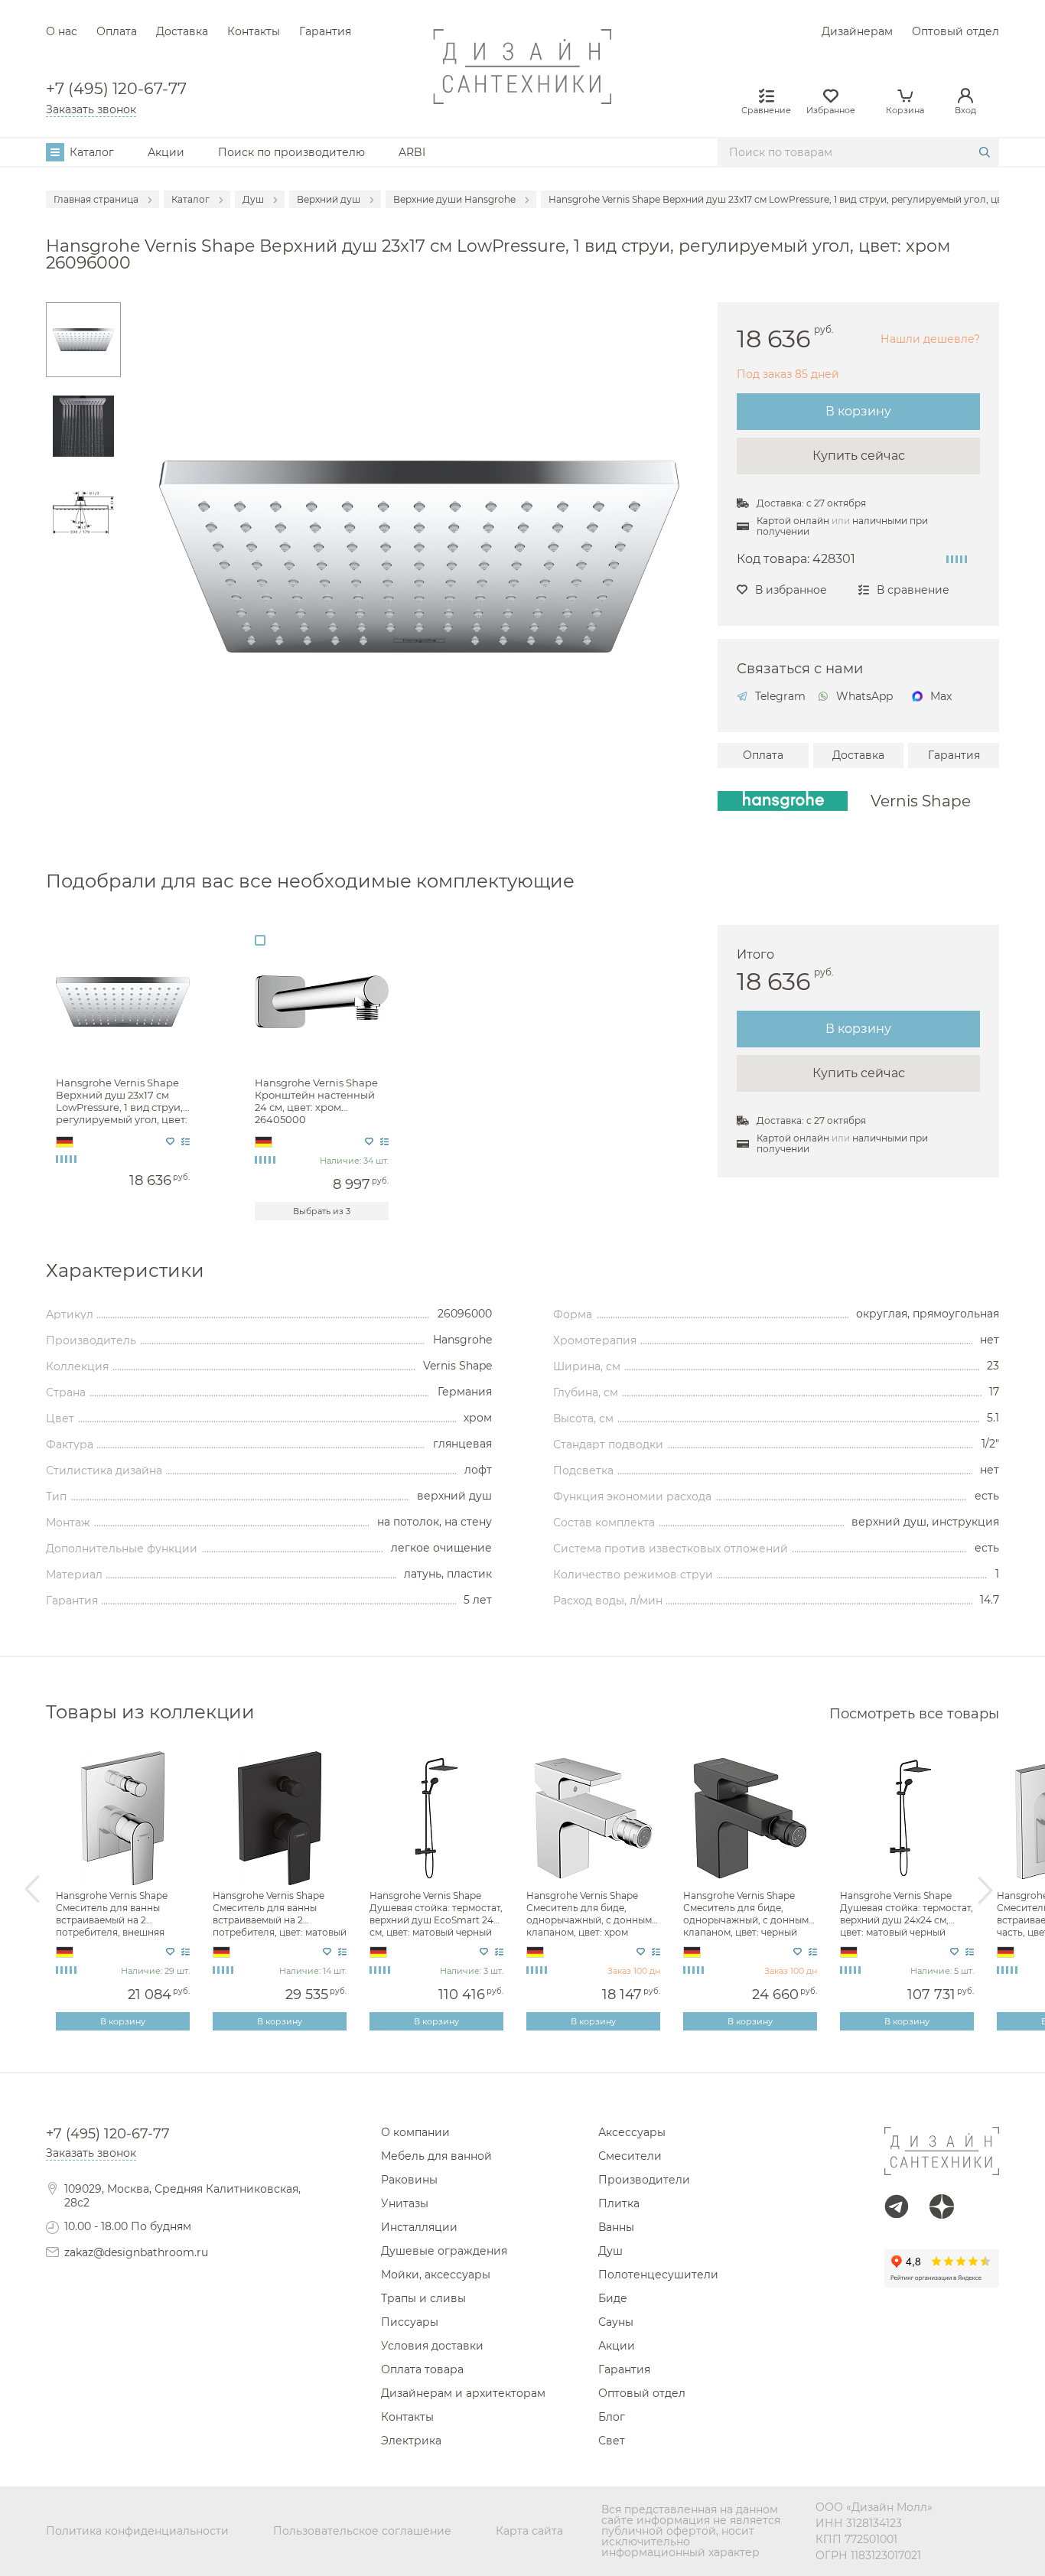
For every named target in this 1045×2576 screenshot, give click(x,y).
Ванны (616, 2227)
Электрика (411, 2441)
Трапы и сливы (423, 2298)
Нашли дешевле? (930, 339)
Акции (166, 152)
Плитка (619, 2203)
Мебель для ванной (436, 2156)
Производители (644, 2180)
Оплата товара (422, 2369)
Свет (612, 2441)
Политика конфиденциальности (137, 2531)
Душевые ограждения (444, 2251)
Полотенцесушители (658, 2275)
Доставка (182, 31)
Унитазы (405, 2203)
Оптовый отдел (955, 31)
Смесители (630, 2156)
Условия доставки (432, 2346)
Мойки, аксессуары (436, 2275)
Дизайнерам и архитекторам (463, 2393)
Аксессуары (632, 2132)
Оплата (117, 31)
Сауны (616, 2322)
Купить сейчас (859, 456)
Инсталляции (419, 2227)
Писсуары (410, 2322)
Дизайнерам (857, 31)
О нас (62, 31)
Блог (612, 2417)
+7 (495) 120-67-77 (116, 89)
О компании (415, 2132)
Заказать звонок (91, 109)
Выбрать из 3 (322, 1211)
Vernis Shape (921, 801)
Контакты (254, 31)
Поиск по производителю (291, 152)
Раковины (409, 2180)
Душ (610, 2251)
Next (985, 1890)
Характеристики (125, 1271)
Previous (32, 1890)
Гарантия (325, 31)
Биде (613, 2298)
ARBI (412, 152)
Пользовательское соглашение (362, 2531)
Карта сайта (529, 2531)
